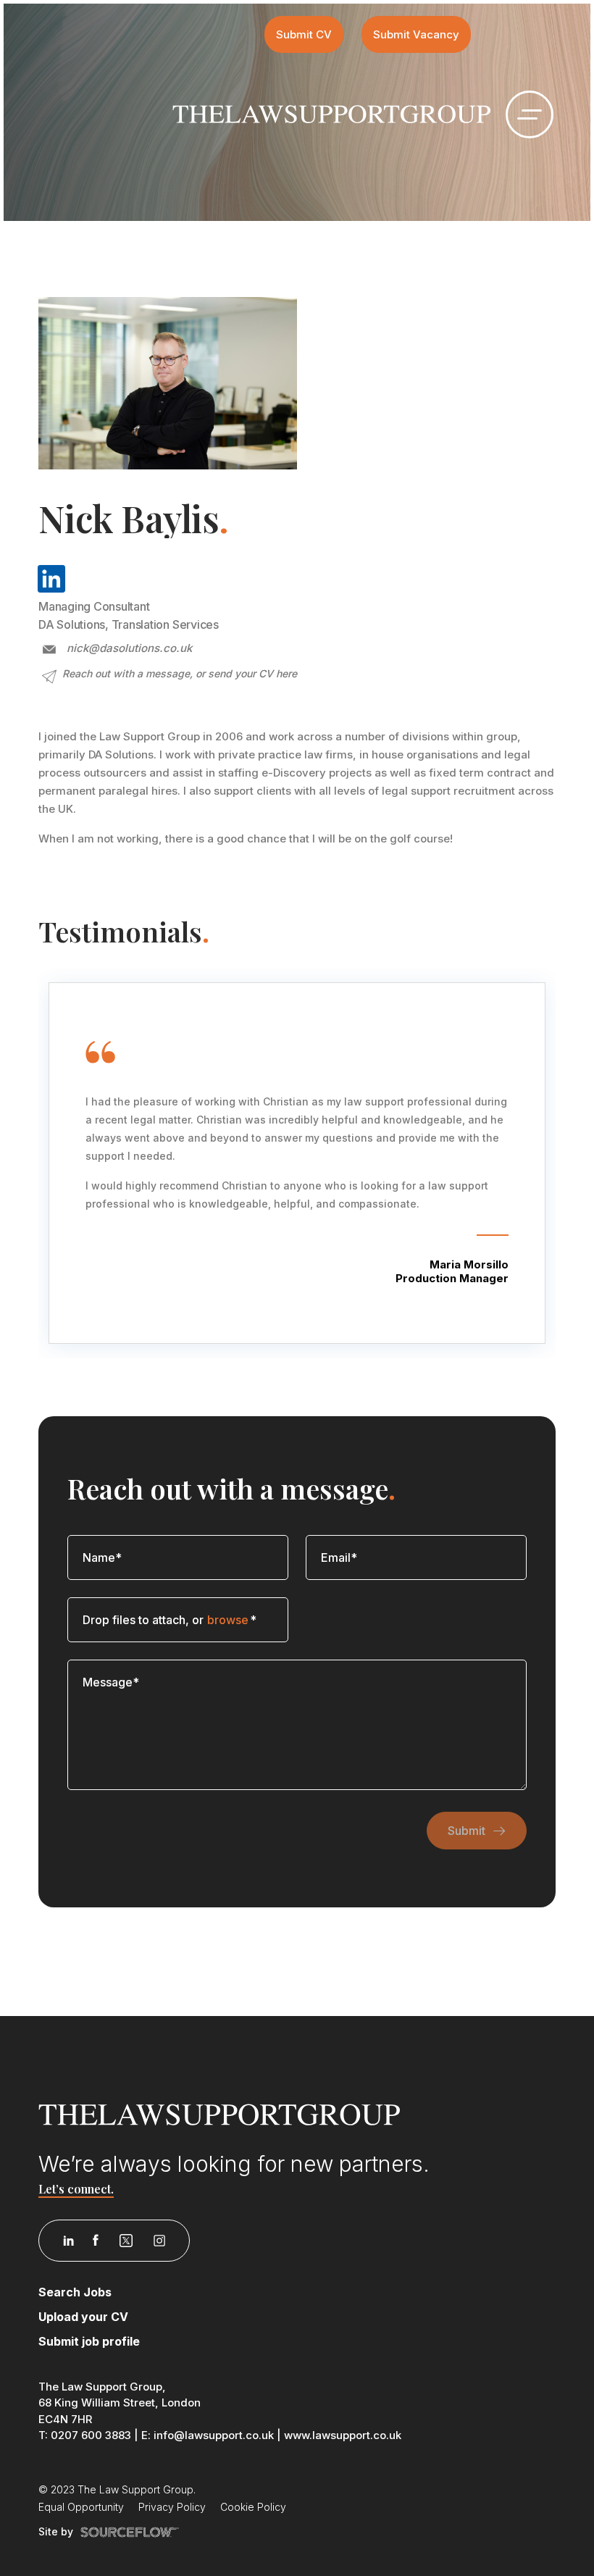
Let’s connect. (76, 2189)
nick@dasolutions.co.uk (129, 648)
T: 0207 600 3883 (85, 2435)
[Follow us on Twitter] (126, 2241)
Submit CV (304, 34)
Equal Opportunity (81, 2507)
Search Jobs (75, 2292)
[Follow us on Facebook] (96, 2241)
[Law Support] (297, 2115)
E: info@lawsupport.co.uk (208, 2435)
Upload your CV (83, 2317)
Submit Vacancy (416, 34)
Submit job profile (89, 2341)
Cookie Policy (253, 2507)
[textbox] (178, 1557)
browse (228, 1620)
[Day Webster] (332, 113)
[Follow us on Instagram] (159, 2241)
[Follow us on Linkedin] (68, 2241)
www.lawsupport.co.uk (343, 2435)
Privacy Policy (172, 2507)
